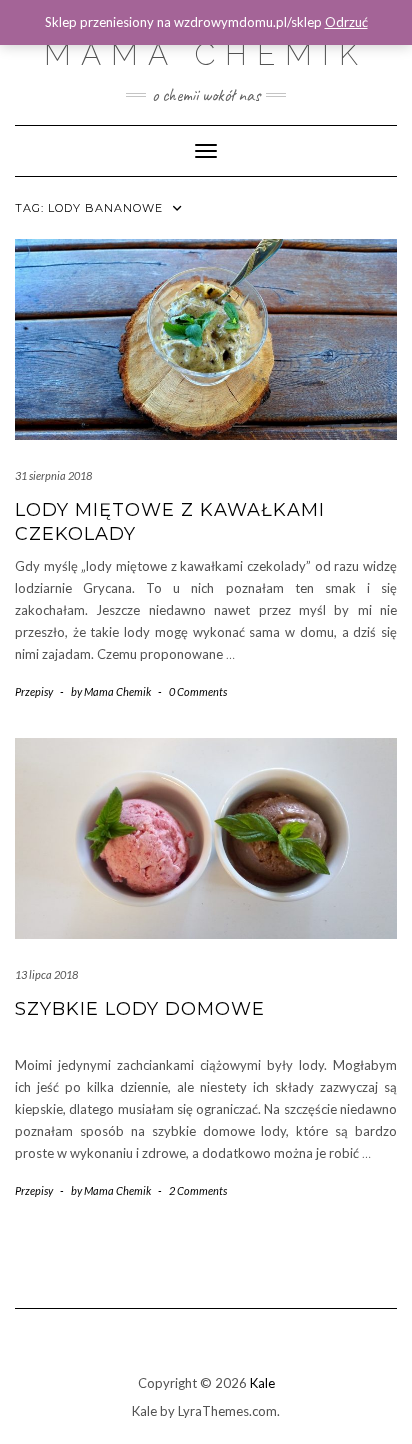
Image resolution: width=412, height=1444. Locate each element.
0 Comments (198, 691)
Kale (262, 1383)
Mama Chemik (206, 54)
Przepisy (34, 691)
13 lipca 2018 (46, 974)
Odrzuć (346, 22)
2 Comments (198, 1190)
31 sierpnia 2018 (53, 475)
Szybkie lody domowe (140, 1009)
